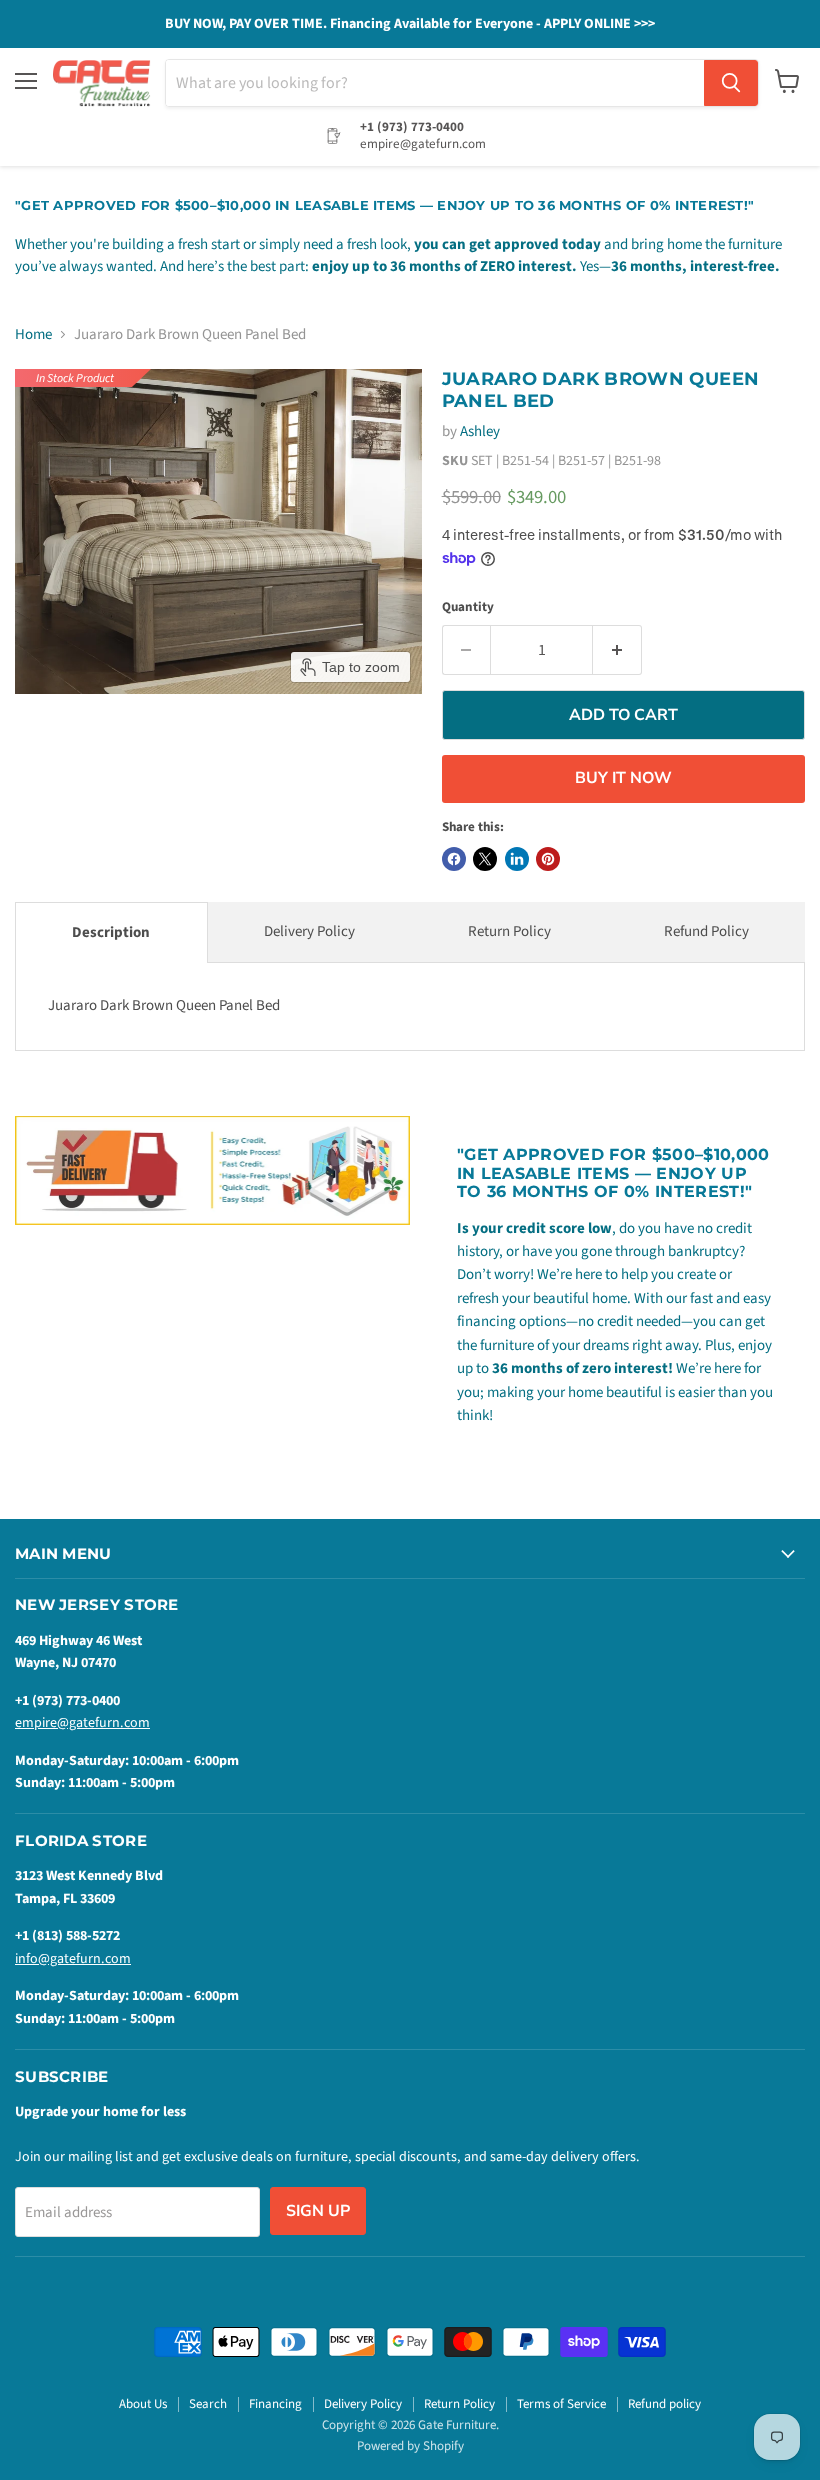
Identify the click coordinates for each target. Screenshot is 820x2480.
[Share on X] (485, 859)
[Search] (731, 83)
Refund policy (664, 2404)
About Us (143, 2404)
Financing (275, 2404)
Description (111, 932)
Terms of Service (561, 2404)
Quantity (468, 607)
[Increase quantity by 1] (617, 650)
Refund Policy (706, 931)
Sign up (318, 2211)
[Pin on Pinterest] (548, 859)
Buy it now (623, 778)
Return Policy (509, 931)
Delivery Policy (309, 931)
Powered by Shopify (410, 2446)
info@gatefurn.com (73, 1959)
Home (33, 334)
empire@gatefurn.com (82, 1723)
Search (208, 2404)
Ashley (480, 431)
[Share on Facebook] (454, 859)
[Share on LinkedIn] (517, 859)
